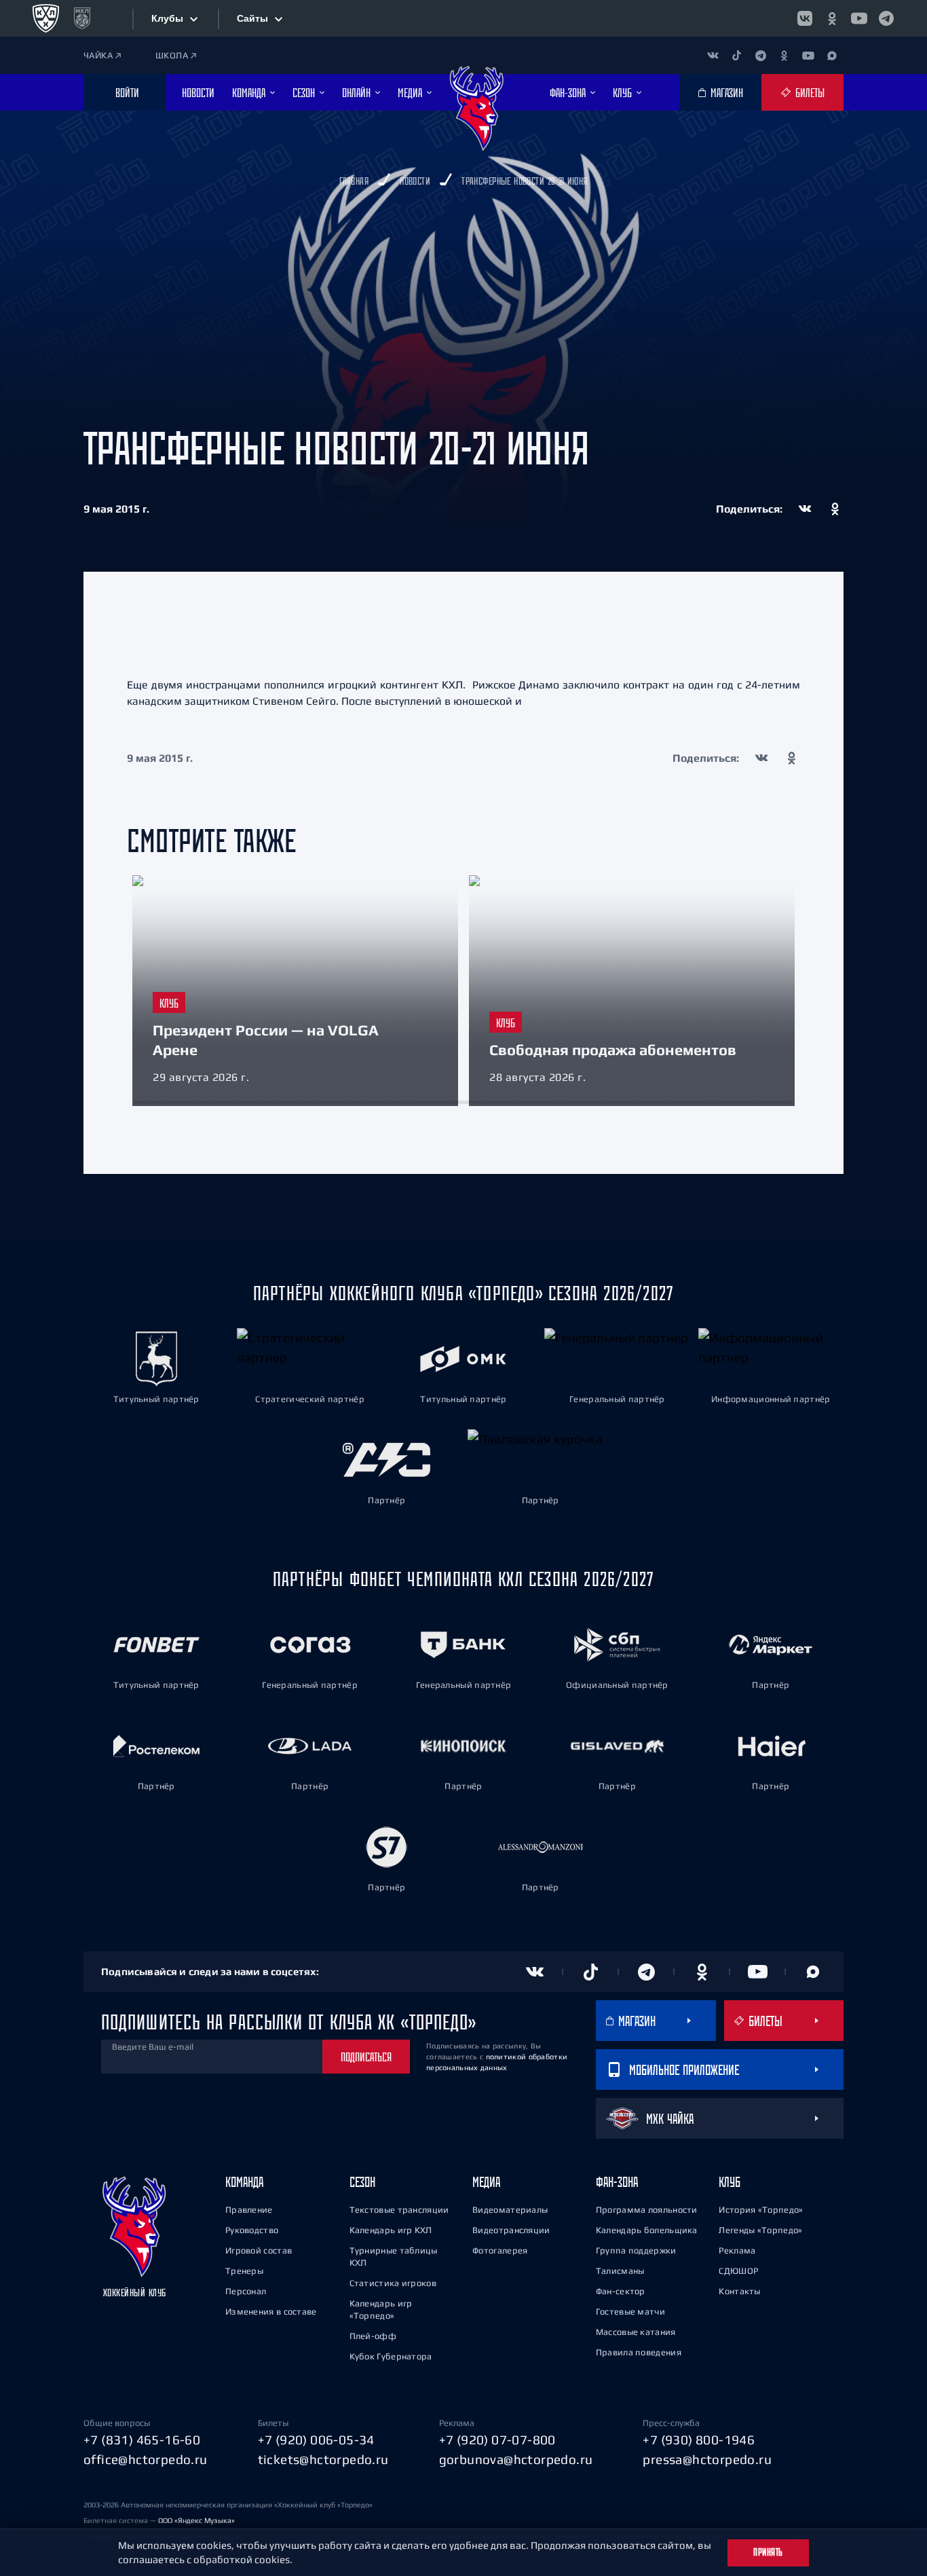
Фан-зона (617, 2182)
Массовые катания (636, 2332)
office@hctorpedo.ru (146, 2459)
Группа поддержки (636, 2250)
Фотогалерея (500, 2250)
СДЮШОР (738, 2271)
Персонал (246, 2291)
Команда (244, 2182)
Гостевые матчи (630, 2312)
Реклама (737, 2250)
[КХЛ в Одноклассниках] (832, 18)
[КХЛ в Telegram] (886, 18)
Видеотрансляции (511, 2230)
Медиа (486, 2182)
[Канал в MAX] (832, 55)
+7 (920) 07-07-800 (497, 2440)
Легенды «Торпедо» (760, 2230)
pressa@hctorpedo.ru (707, 2459)
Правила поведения (639, 2352)
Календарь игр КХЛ (391, 2230)
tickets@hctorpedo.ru (323, 2459)
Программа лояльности (647, 2210)
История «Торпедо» (761, 2210)
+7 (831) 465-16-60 (142, 2440)
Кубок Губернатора (391, 2356)
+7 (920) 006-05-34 (316, 2440)
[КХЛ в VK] (805, 18)
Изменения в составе (271, 2312)
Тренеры (244, 2271)
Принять (768, 2552)
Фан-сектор (621, 2291)
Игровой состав (259, 2250)
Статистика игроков (393, 2283)
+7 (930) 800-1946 (699, 2440)
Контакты (739, 2291)
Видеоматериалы (510, 2210)
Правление (249, 2210)
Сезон (362, 2182)
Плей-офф (373, 2336)
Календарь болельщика (647, 2230)
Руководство (252, 2230)
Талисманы (620, 2271)
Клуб (730, 2182)
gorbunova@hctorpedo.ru (516, 2459)
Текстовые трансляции (399, 2210)
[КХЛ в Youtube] (859, 18)
